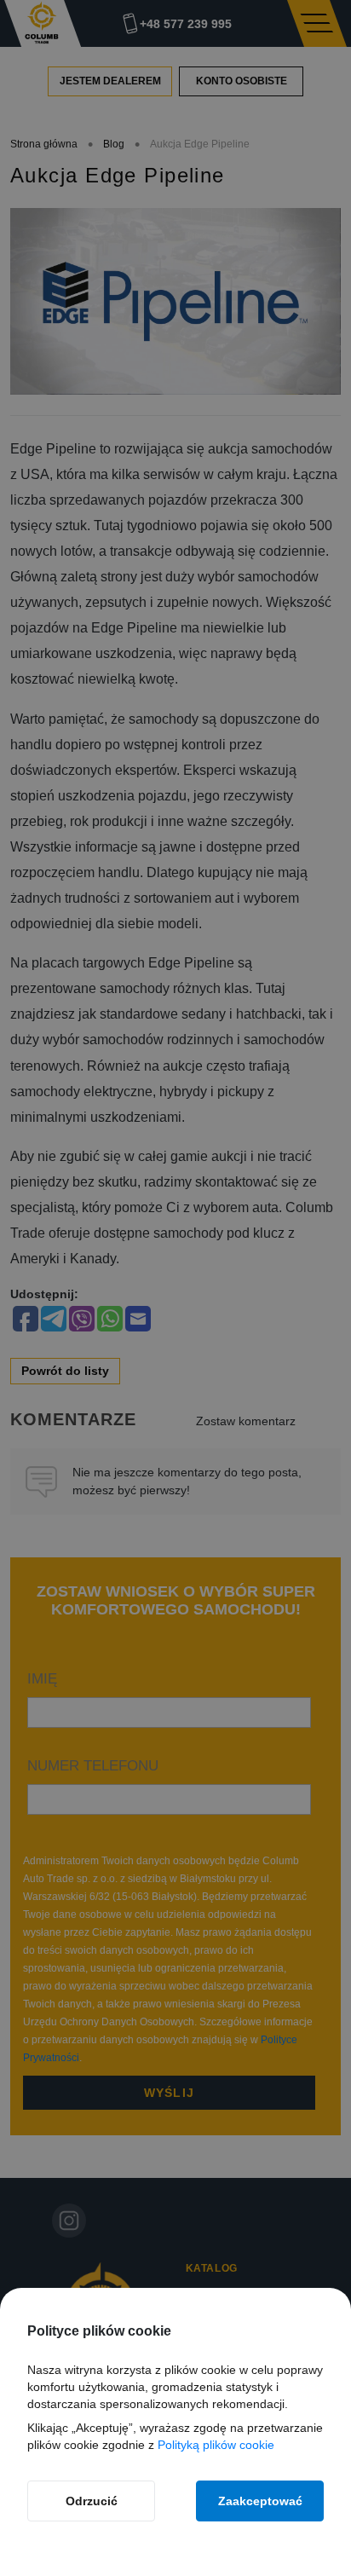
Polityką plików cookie (216, 2445)
